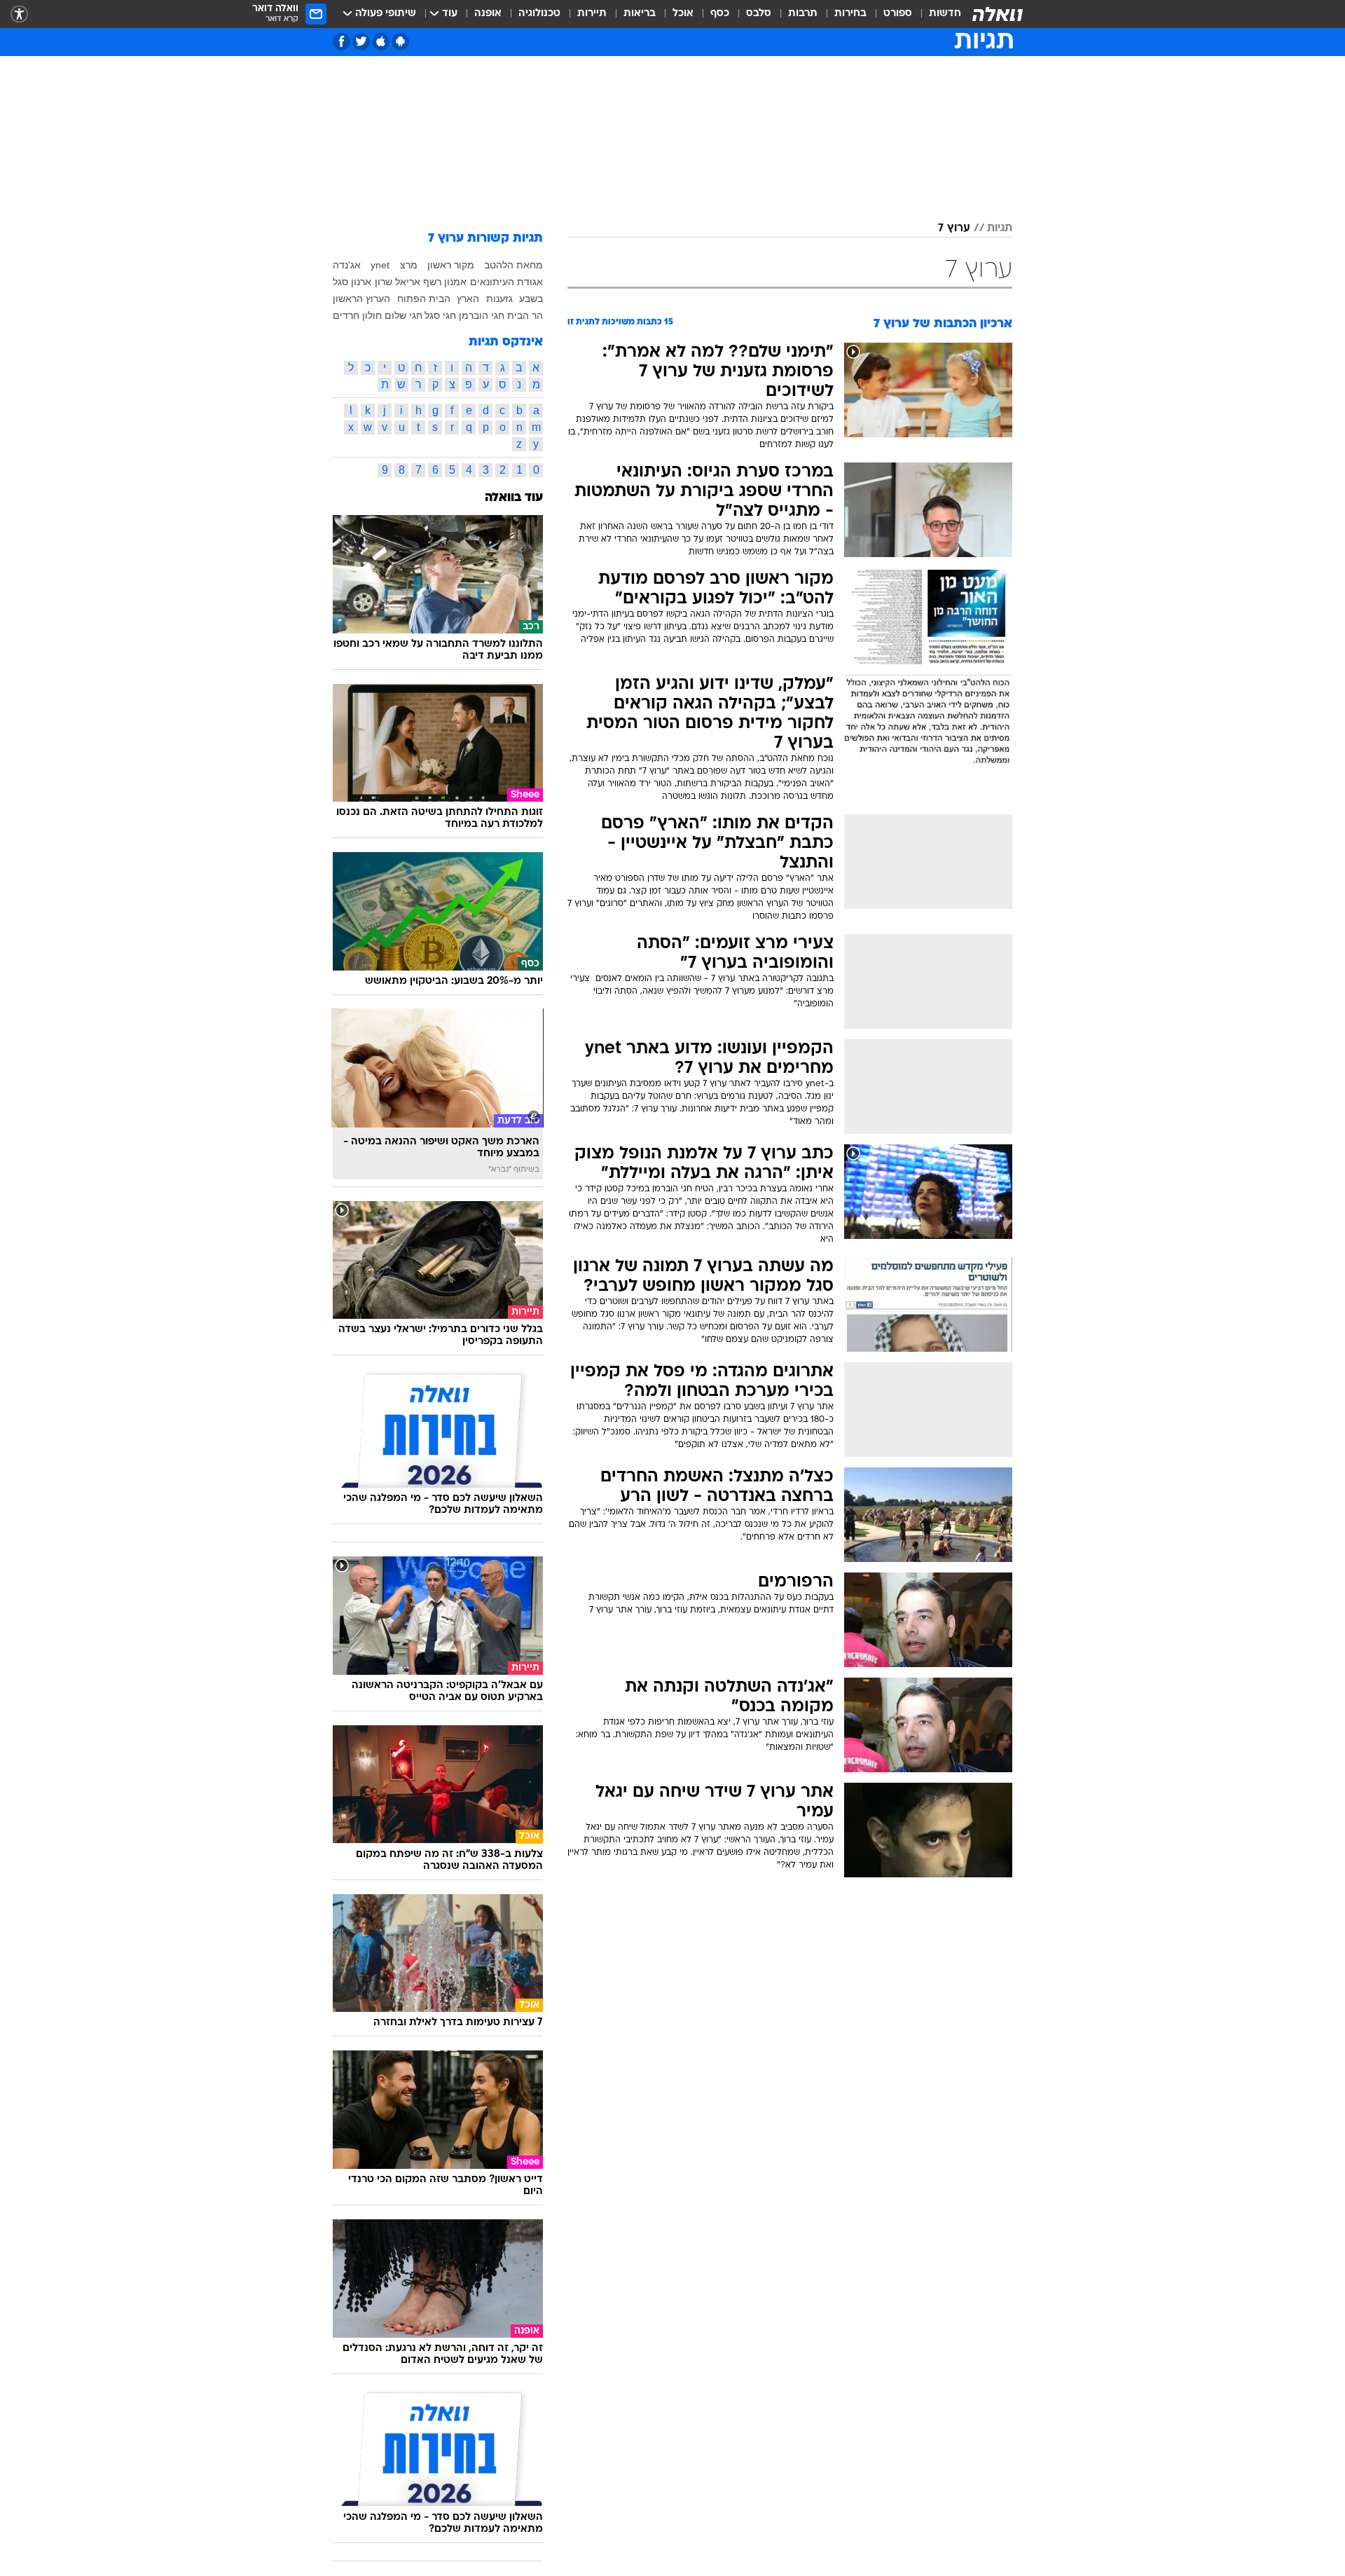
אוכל (683, 14)
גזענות (499, 299)
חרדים (346, 315)
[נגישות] (19, 14)
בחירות (850, 14)
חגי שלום (403, 315)
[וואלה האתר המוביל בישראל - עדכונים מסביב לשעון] (998, 14)
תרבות (803, 14)
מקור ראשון (451, 265)
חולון (372, 315)
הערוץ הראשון (361, 299)
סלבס (759, 14)
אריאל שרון (398, 282)
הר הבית (525, 315)
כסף (720, 14)
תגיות (1000, 228)
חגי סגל (440, 315)
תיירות (592, 14)
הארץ (468, 299)
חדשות (945, 14)
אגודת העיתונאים (506, 282)
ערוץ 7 (954, 228)
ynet (380, 265)
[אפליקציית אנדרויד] (400, 42)
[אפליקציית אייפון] (381, 42)
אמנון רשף (445, 282)
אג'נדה (347, 265)
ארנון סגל (352, 282)
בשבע (531, 299)
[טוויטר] (361, 42)
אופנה (488, 14)
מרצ (409, 265)
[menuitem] (937, 14)
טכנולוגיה (539, 14)
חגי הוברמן (482, 315)
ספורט (898, 14)
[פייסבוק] (342, 42)
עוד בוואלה (514, 498)
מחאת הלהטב (513, 265)
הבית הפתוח (424, 299)
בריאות (640, 14)
